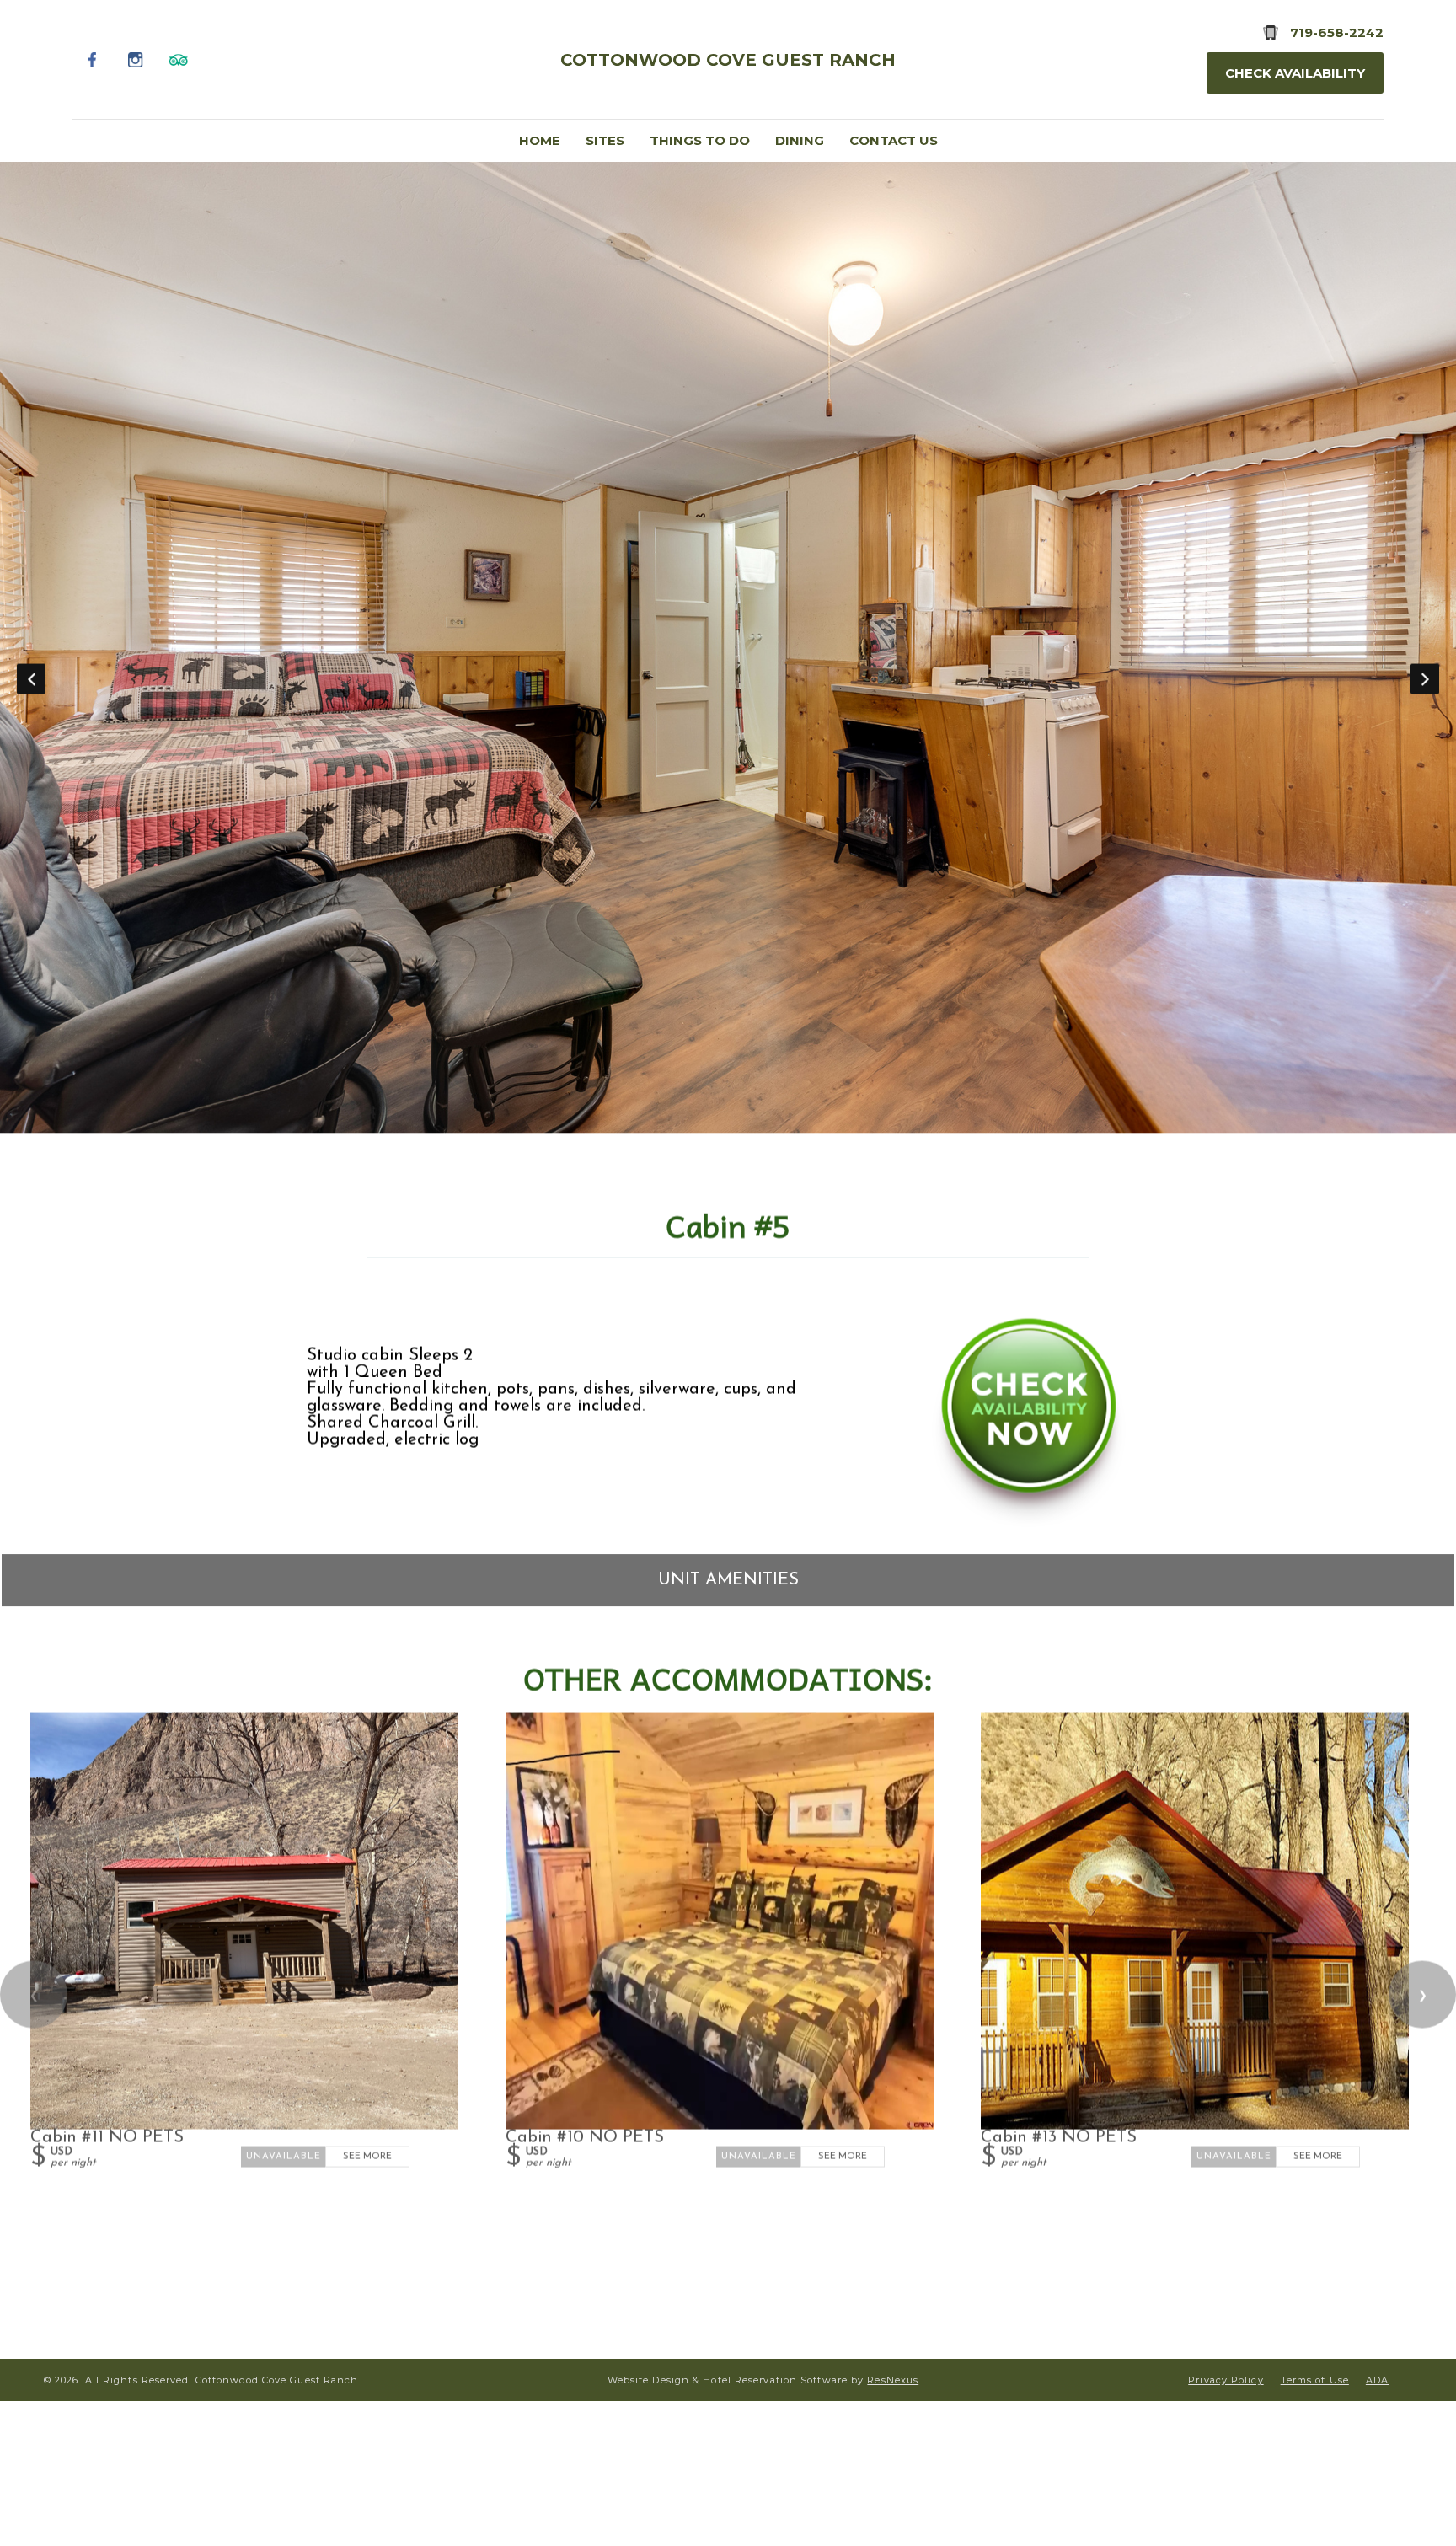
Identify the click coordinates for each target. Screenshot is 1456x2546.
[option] (728, 647)
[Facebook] (92, 59)
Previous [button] (31, 678)
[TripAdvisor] (179, 59)
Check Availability (1295, 73)
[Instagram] (136, 59)
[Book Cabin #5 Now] (1029, 1522)
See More (367, 2156)
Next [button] (1425, 678)
